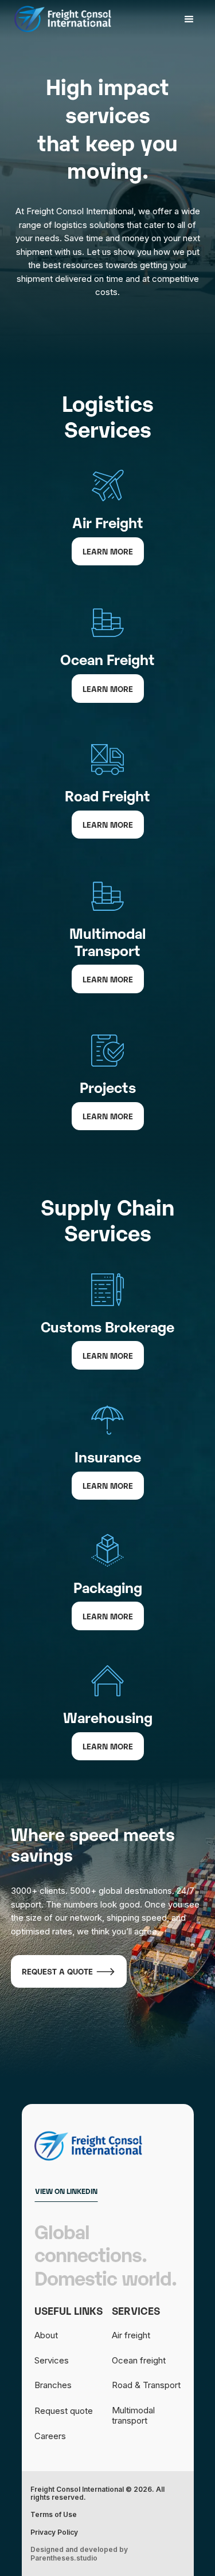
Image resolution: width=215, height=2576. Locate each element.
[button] (189, 19)
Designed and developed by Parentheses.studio (79, 2554)
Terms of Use (54, 2515)
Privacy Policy (54, 2532)
